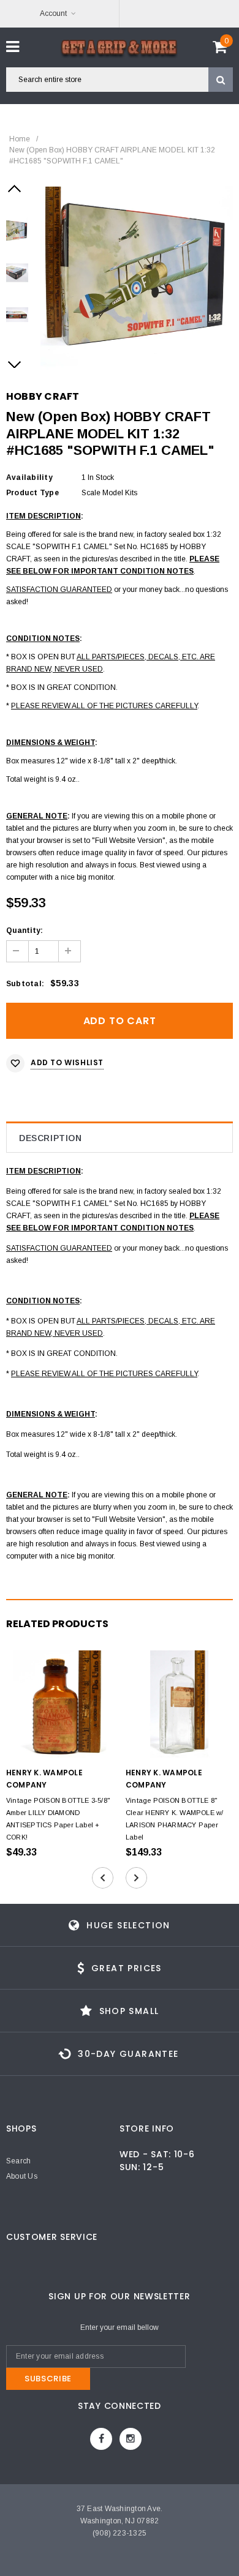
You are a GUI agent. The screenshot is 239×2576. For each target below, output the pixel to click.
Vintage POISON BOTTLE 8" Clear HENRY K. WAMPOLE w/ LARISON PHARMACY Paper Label (175, 1819)
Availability (29, 477)
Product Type (32, 493)
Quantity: (25, 930)
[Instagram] (131, 2439)
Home (20, 139)
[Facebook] (101, 2439)
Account (53, 13)
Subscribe (48, 2379)
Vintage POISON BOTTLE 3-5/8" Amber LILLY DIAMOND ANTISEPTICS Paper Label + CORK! (58, 1819)
